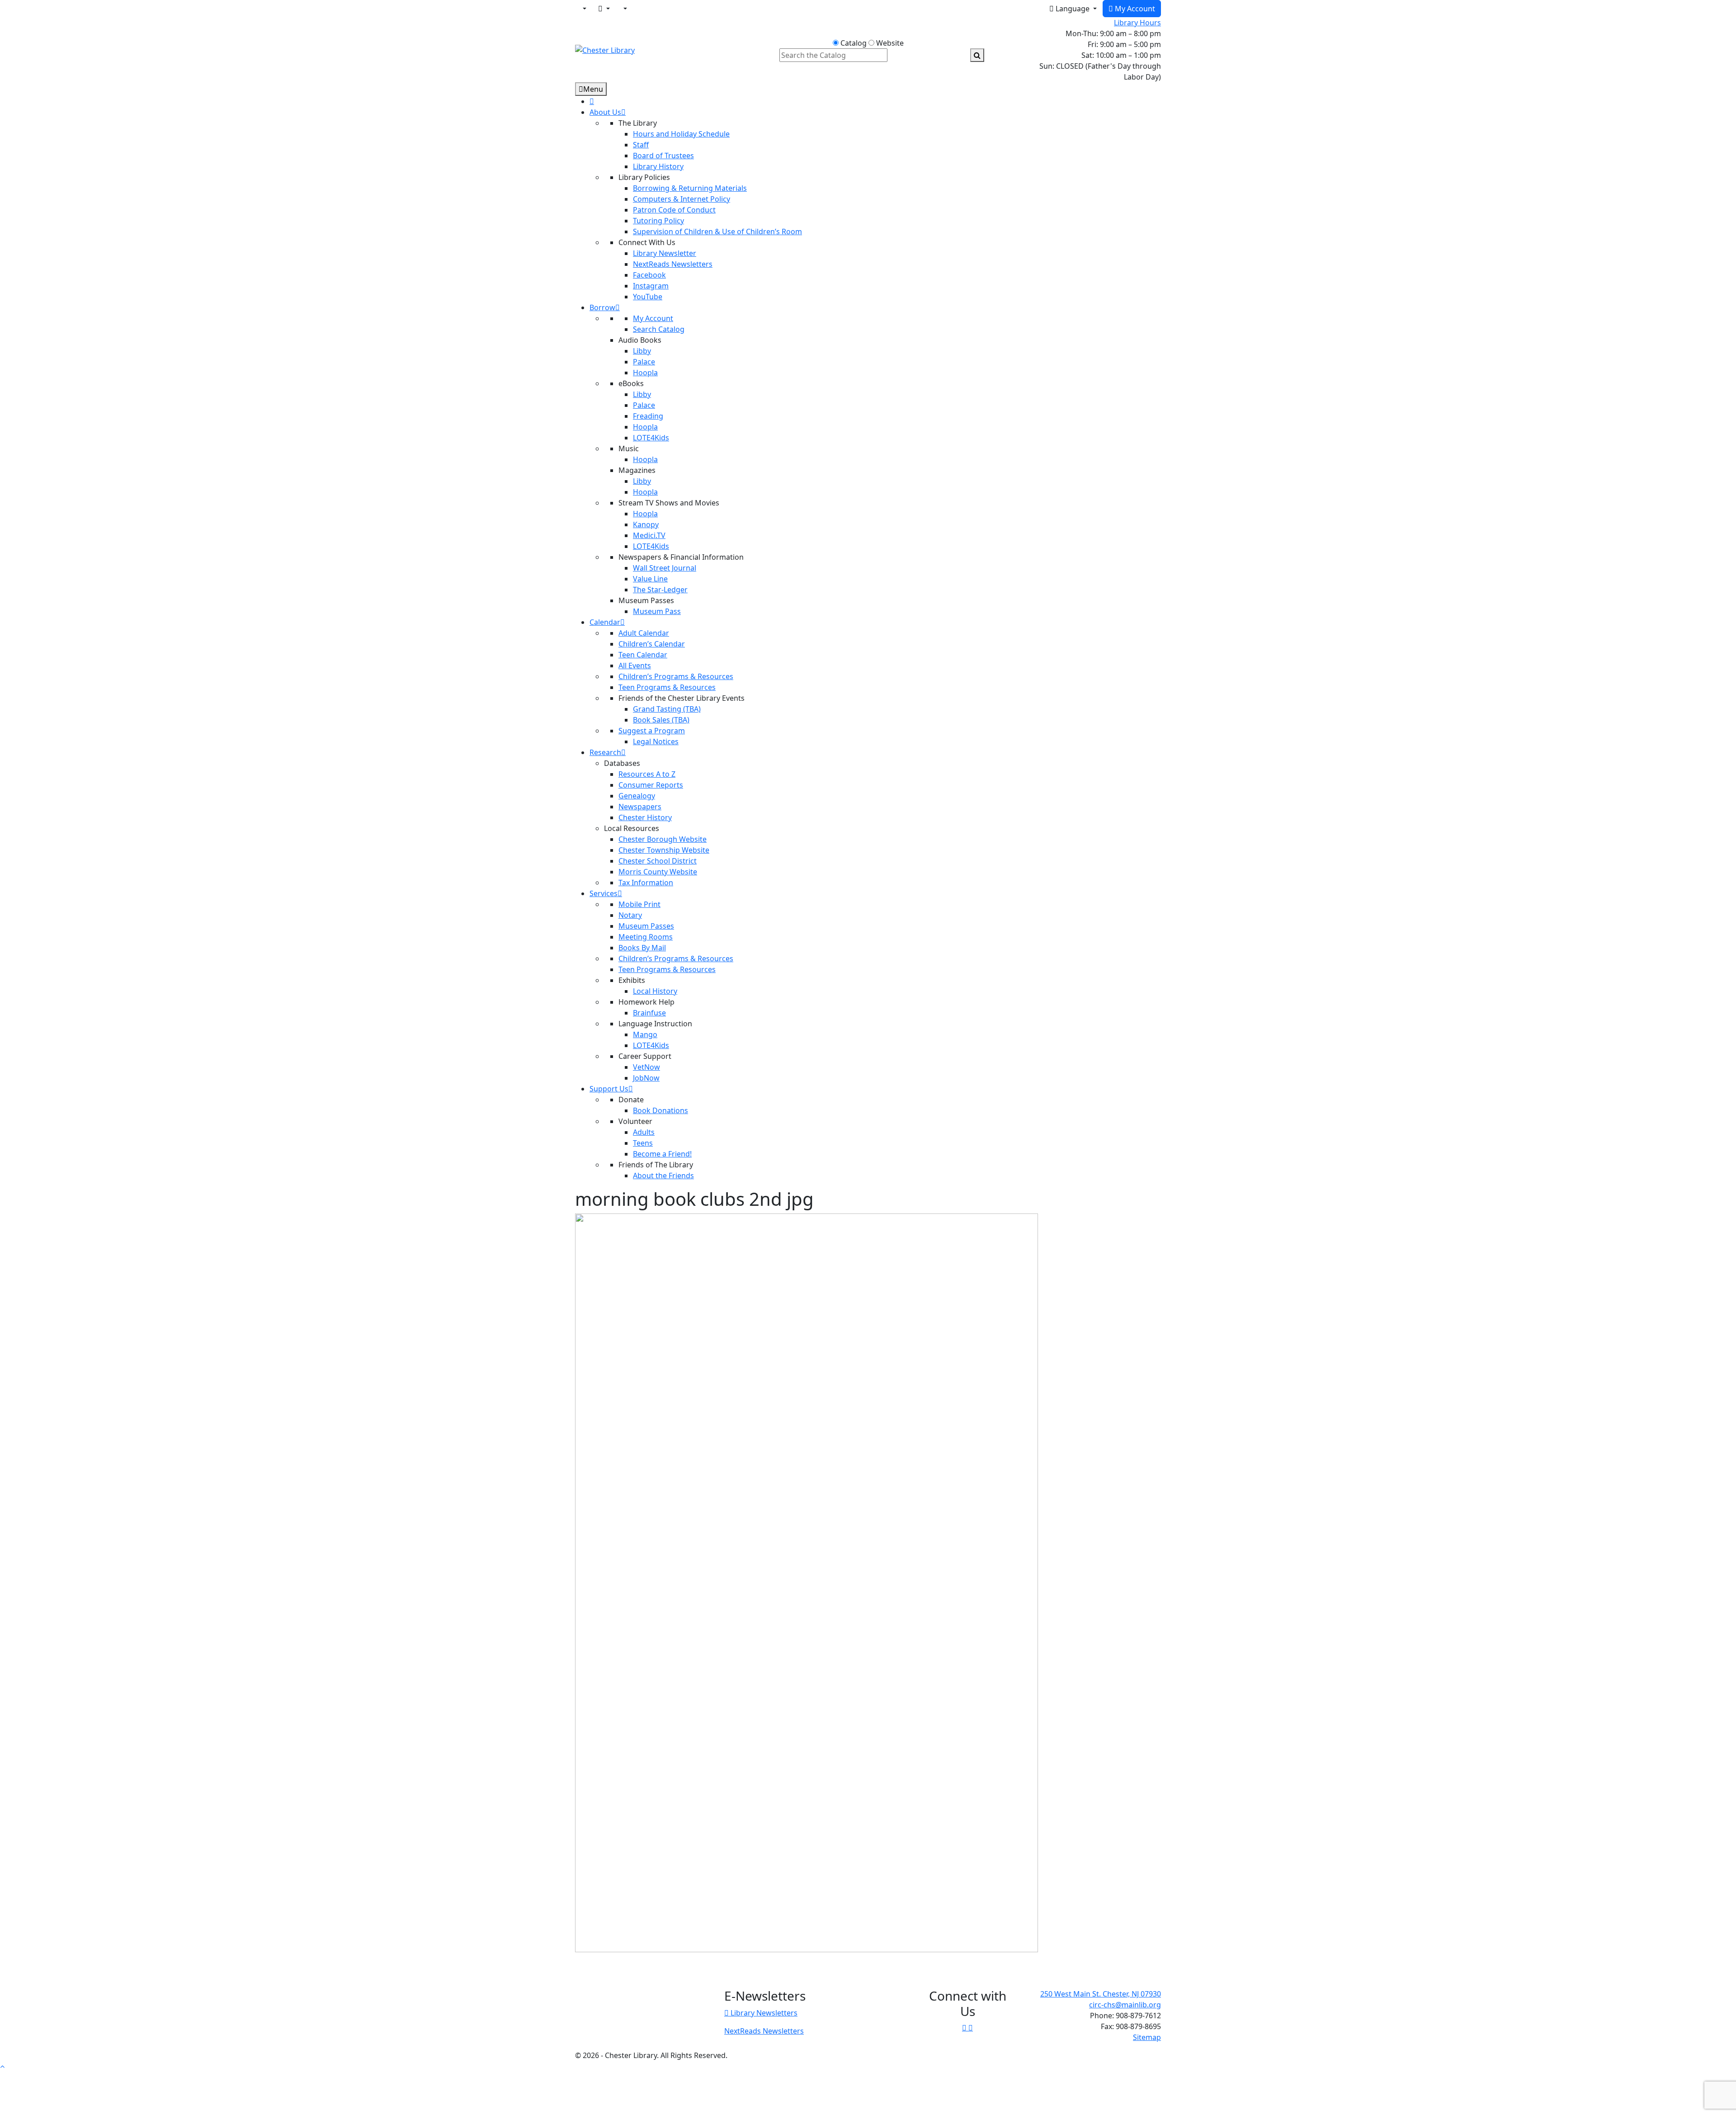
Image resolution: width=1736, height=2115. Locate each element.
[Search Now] (977, 55)
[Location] (584, 9)
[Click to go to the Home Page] (605, 49)
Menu (593, 89)
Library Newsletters (763, 2013)
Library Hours (1137, 23)
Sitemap (1147, 2037)
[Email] (604, 9)
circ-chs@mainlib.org (1125, 2005)
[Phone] (624, 9)
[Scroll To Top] (2, 2066)
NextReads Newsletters (764, 2031)
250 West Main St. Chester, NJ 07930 (1101, 1994)
